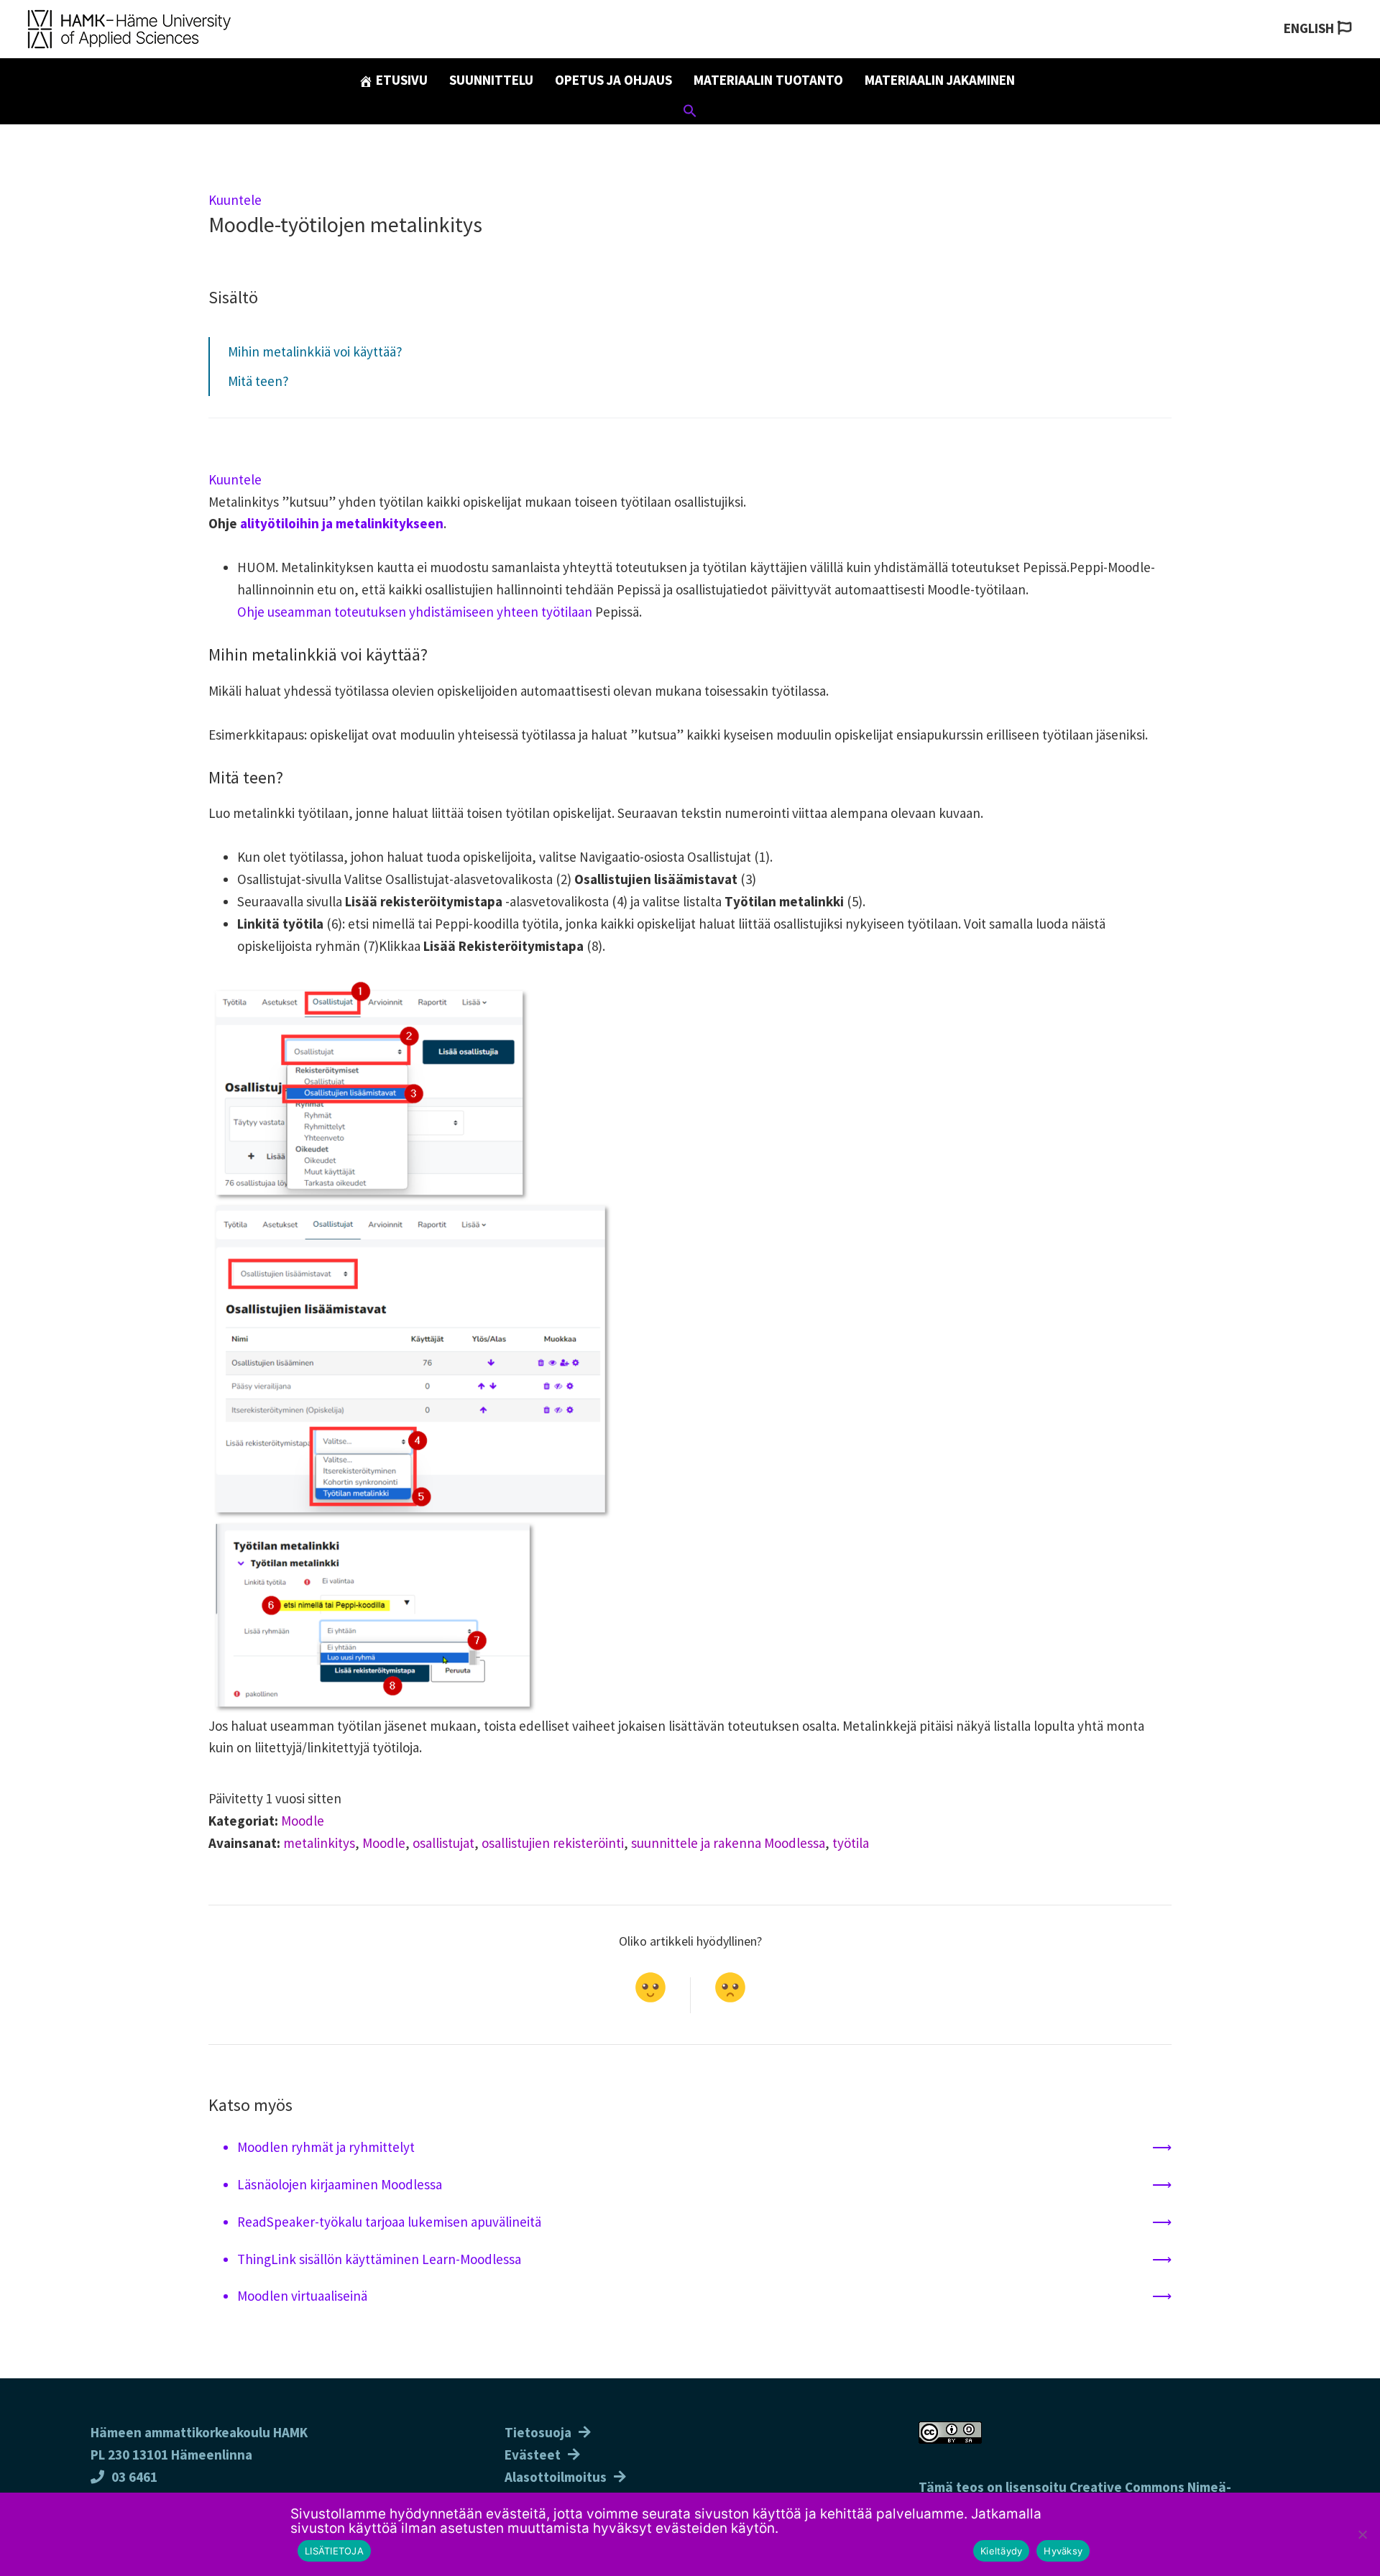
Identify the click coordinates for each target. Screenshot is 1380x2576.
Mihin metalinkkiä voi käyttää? (315, 351)
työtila (851, 1843)
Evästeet (533, 2455)
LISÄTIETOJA (334, 2551)
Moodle (303, 1821)
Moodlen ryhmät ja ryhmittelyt (326, 2147)
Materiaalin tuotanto (768, 80)
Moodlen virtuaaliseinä (302, 2296)
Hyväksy (1063, 2551)
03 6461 (134, 2477)
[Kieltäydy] (1362, 2534)
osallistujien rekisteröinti (553, 1843)
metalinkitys (319, 1843)
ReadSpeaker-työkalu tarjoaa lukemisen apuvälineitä (389, 2222)
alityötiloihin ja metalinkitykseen (342, 523)
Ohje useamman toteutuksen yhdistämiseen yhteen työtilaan (415, 612)
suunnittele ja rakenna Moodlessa (728, 1843)
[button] (690, 113)
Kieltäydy (1001, 2551)
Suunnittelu (491, 80)
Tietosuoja (538, 2432)
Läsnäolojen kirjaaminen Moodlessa (340, 2184)
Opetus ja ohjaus (613, 80)
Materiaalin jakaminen (940, 80)
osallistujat (443, 1843)
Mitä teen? (258, 381)
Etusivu (400, 80)
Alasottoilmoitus (556, 2477)
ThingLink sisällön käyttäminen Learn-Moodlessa (379, 2259)
